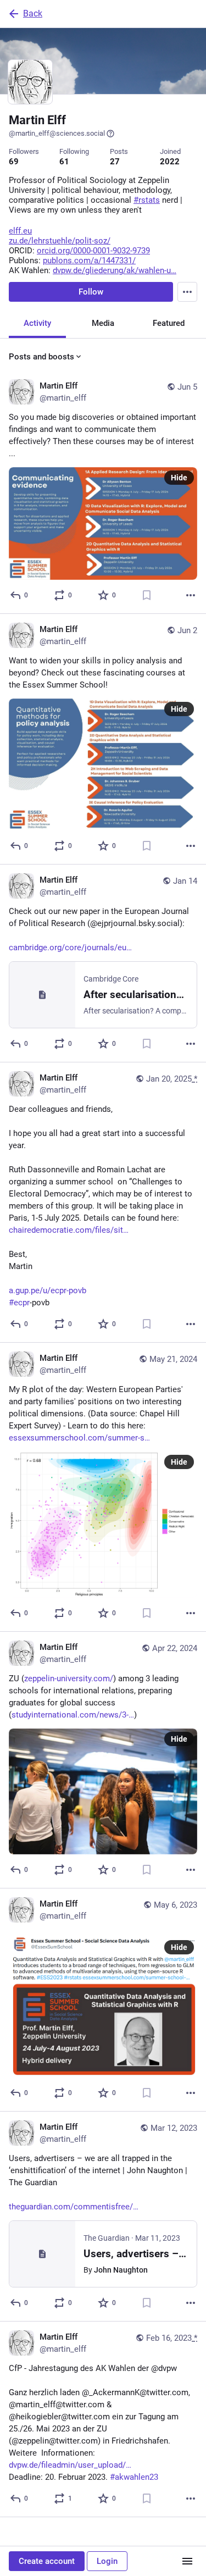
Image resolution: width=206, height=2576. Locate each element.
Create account (47, 2561)
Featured (169, 323)
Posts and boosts (41, 357)
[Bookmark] (147, 595)
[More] (191, 595)
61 (64, 162)
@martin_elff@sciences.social (57, 133)
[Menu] (187, 292)
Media (103, 323)
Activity (37, 323)
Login (107, 2561)
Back (33, 13)
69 (14, 162)
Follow (91, 292)
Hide (179, 478)
